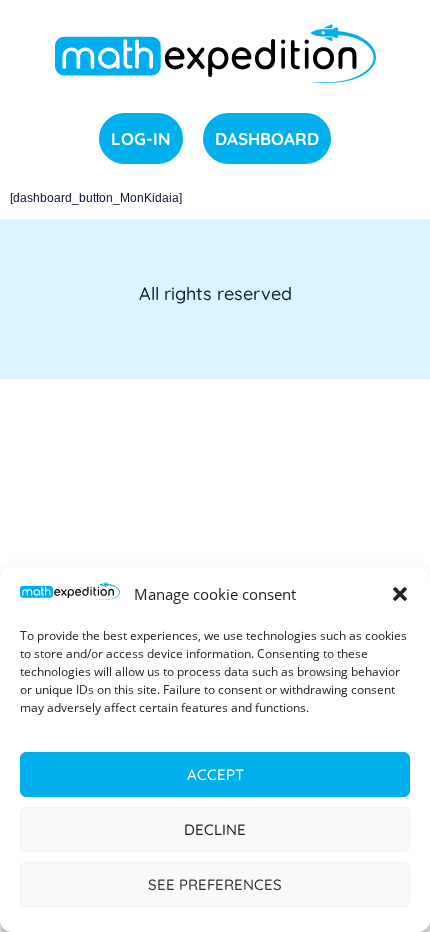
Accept (215, 774)
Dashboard (267, 138)
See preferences (215, 884)
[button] (400, 594)
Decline (215, 829)
